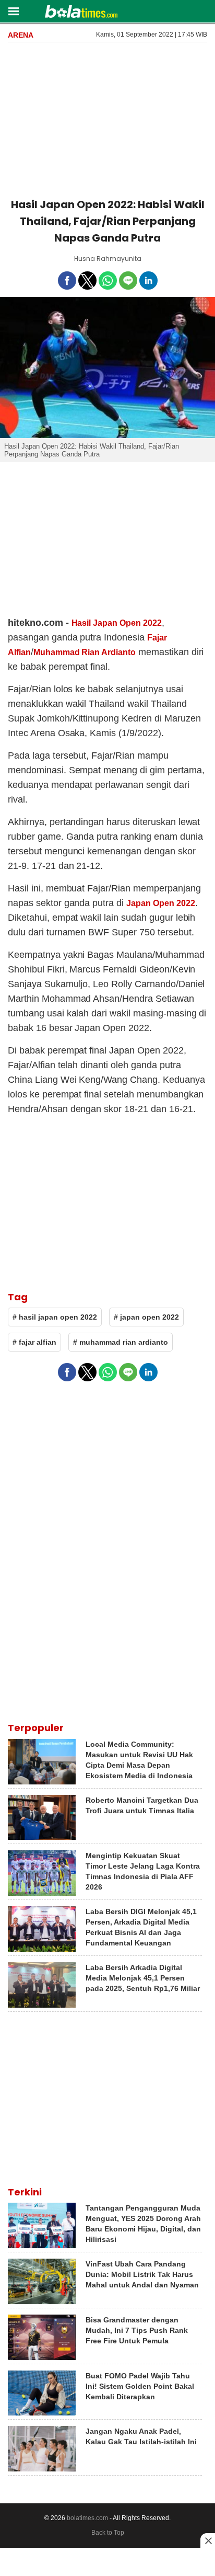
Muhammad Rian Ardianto (85, 652)
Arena (21, 35)
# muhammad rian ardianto (121, 1342)
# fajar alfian (34, 1342)
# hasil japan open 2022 (55, 1317)
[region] (107, 118)
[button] (13, 11)
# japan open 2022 (146, 1317)
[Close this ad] (208, 2540)
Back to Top (108, 2533)
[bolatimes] (81, 13)
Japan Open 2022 (160, 903)
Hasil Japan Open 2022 (117, 623)
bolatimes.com (87, 2518)
